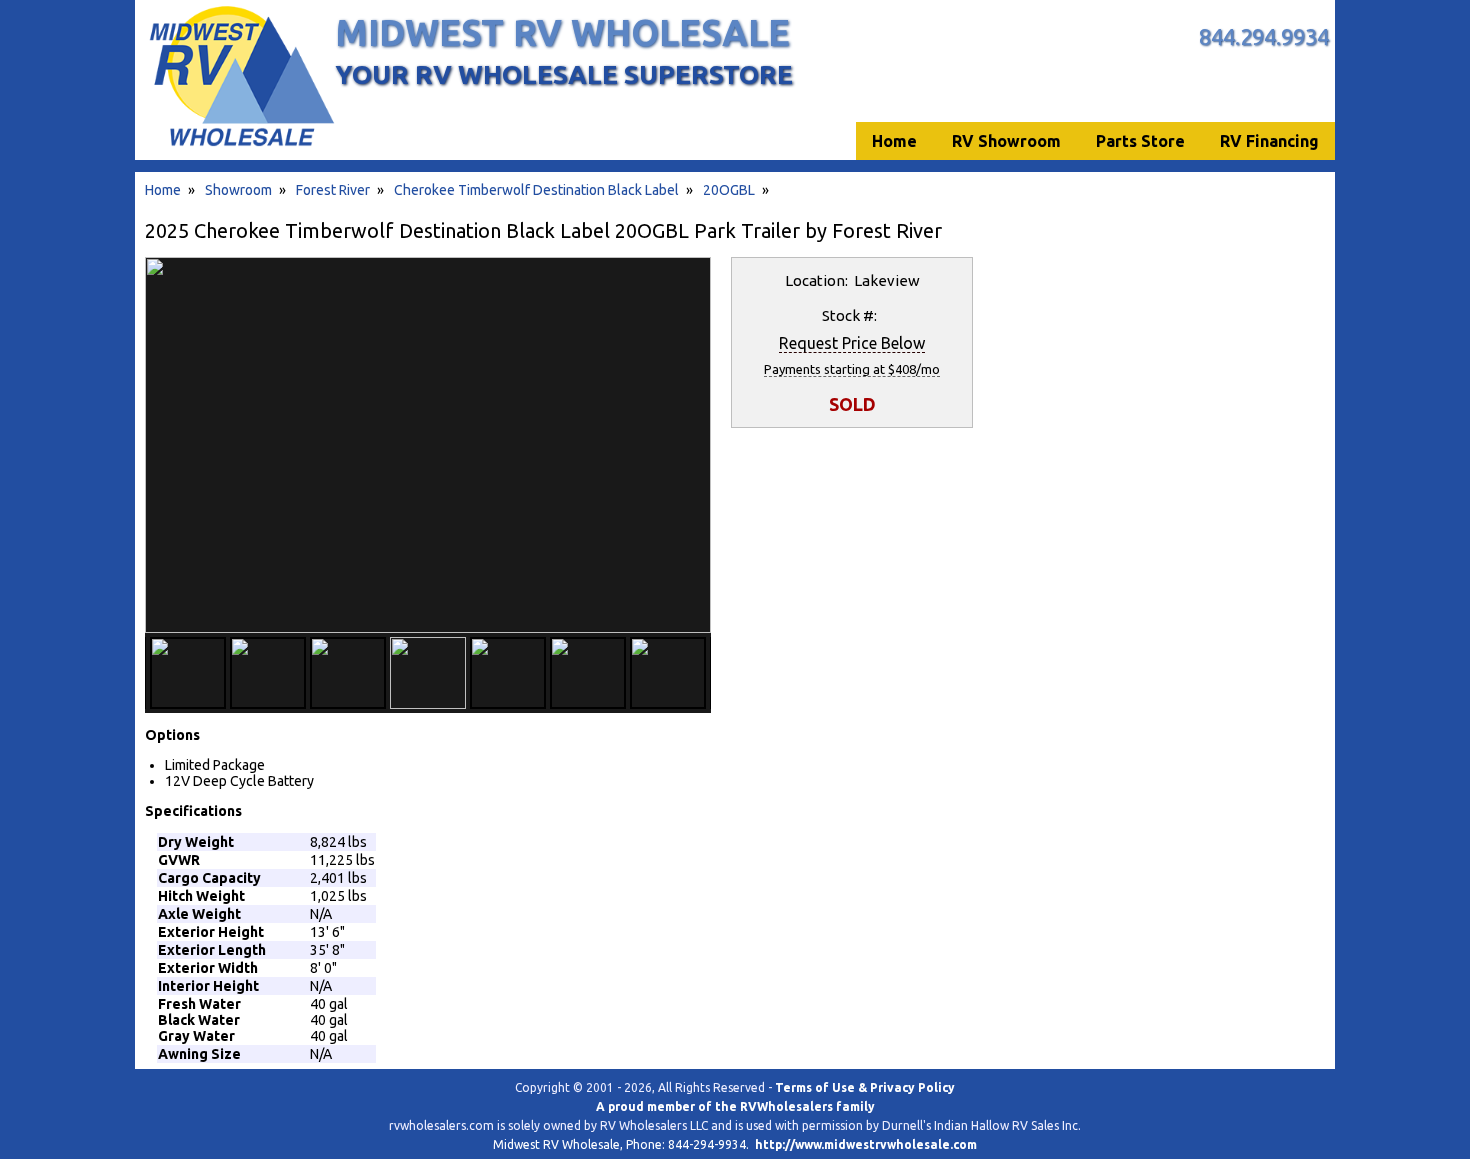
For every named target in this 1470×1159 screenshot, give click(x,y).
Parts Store (1140, 141)
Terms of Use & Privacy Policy (865, 1087)
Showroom (238, 190)
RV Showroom (1006, 141)
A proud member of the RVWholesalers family (735, 1106)
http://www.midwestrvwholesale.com (866, 1144)
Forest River (333, 190)
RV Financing (1269, 141)
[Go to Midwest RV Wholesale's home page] (240, 146)
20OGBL (729, 190)
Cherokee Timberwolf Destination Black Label (536, 190)
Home (163, 190)
